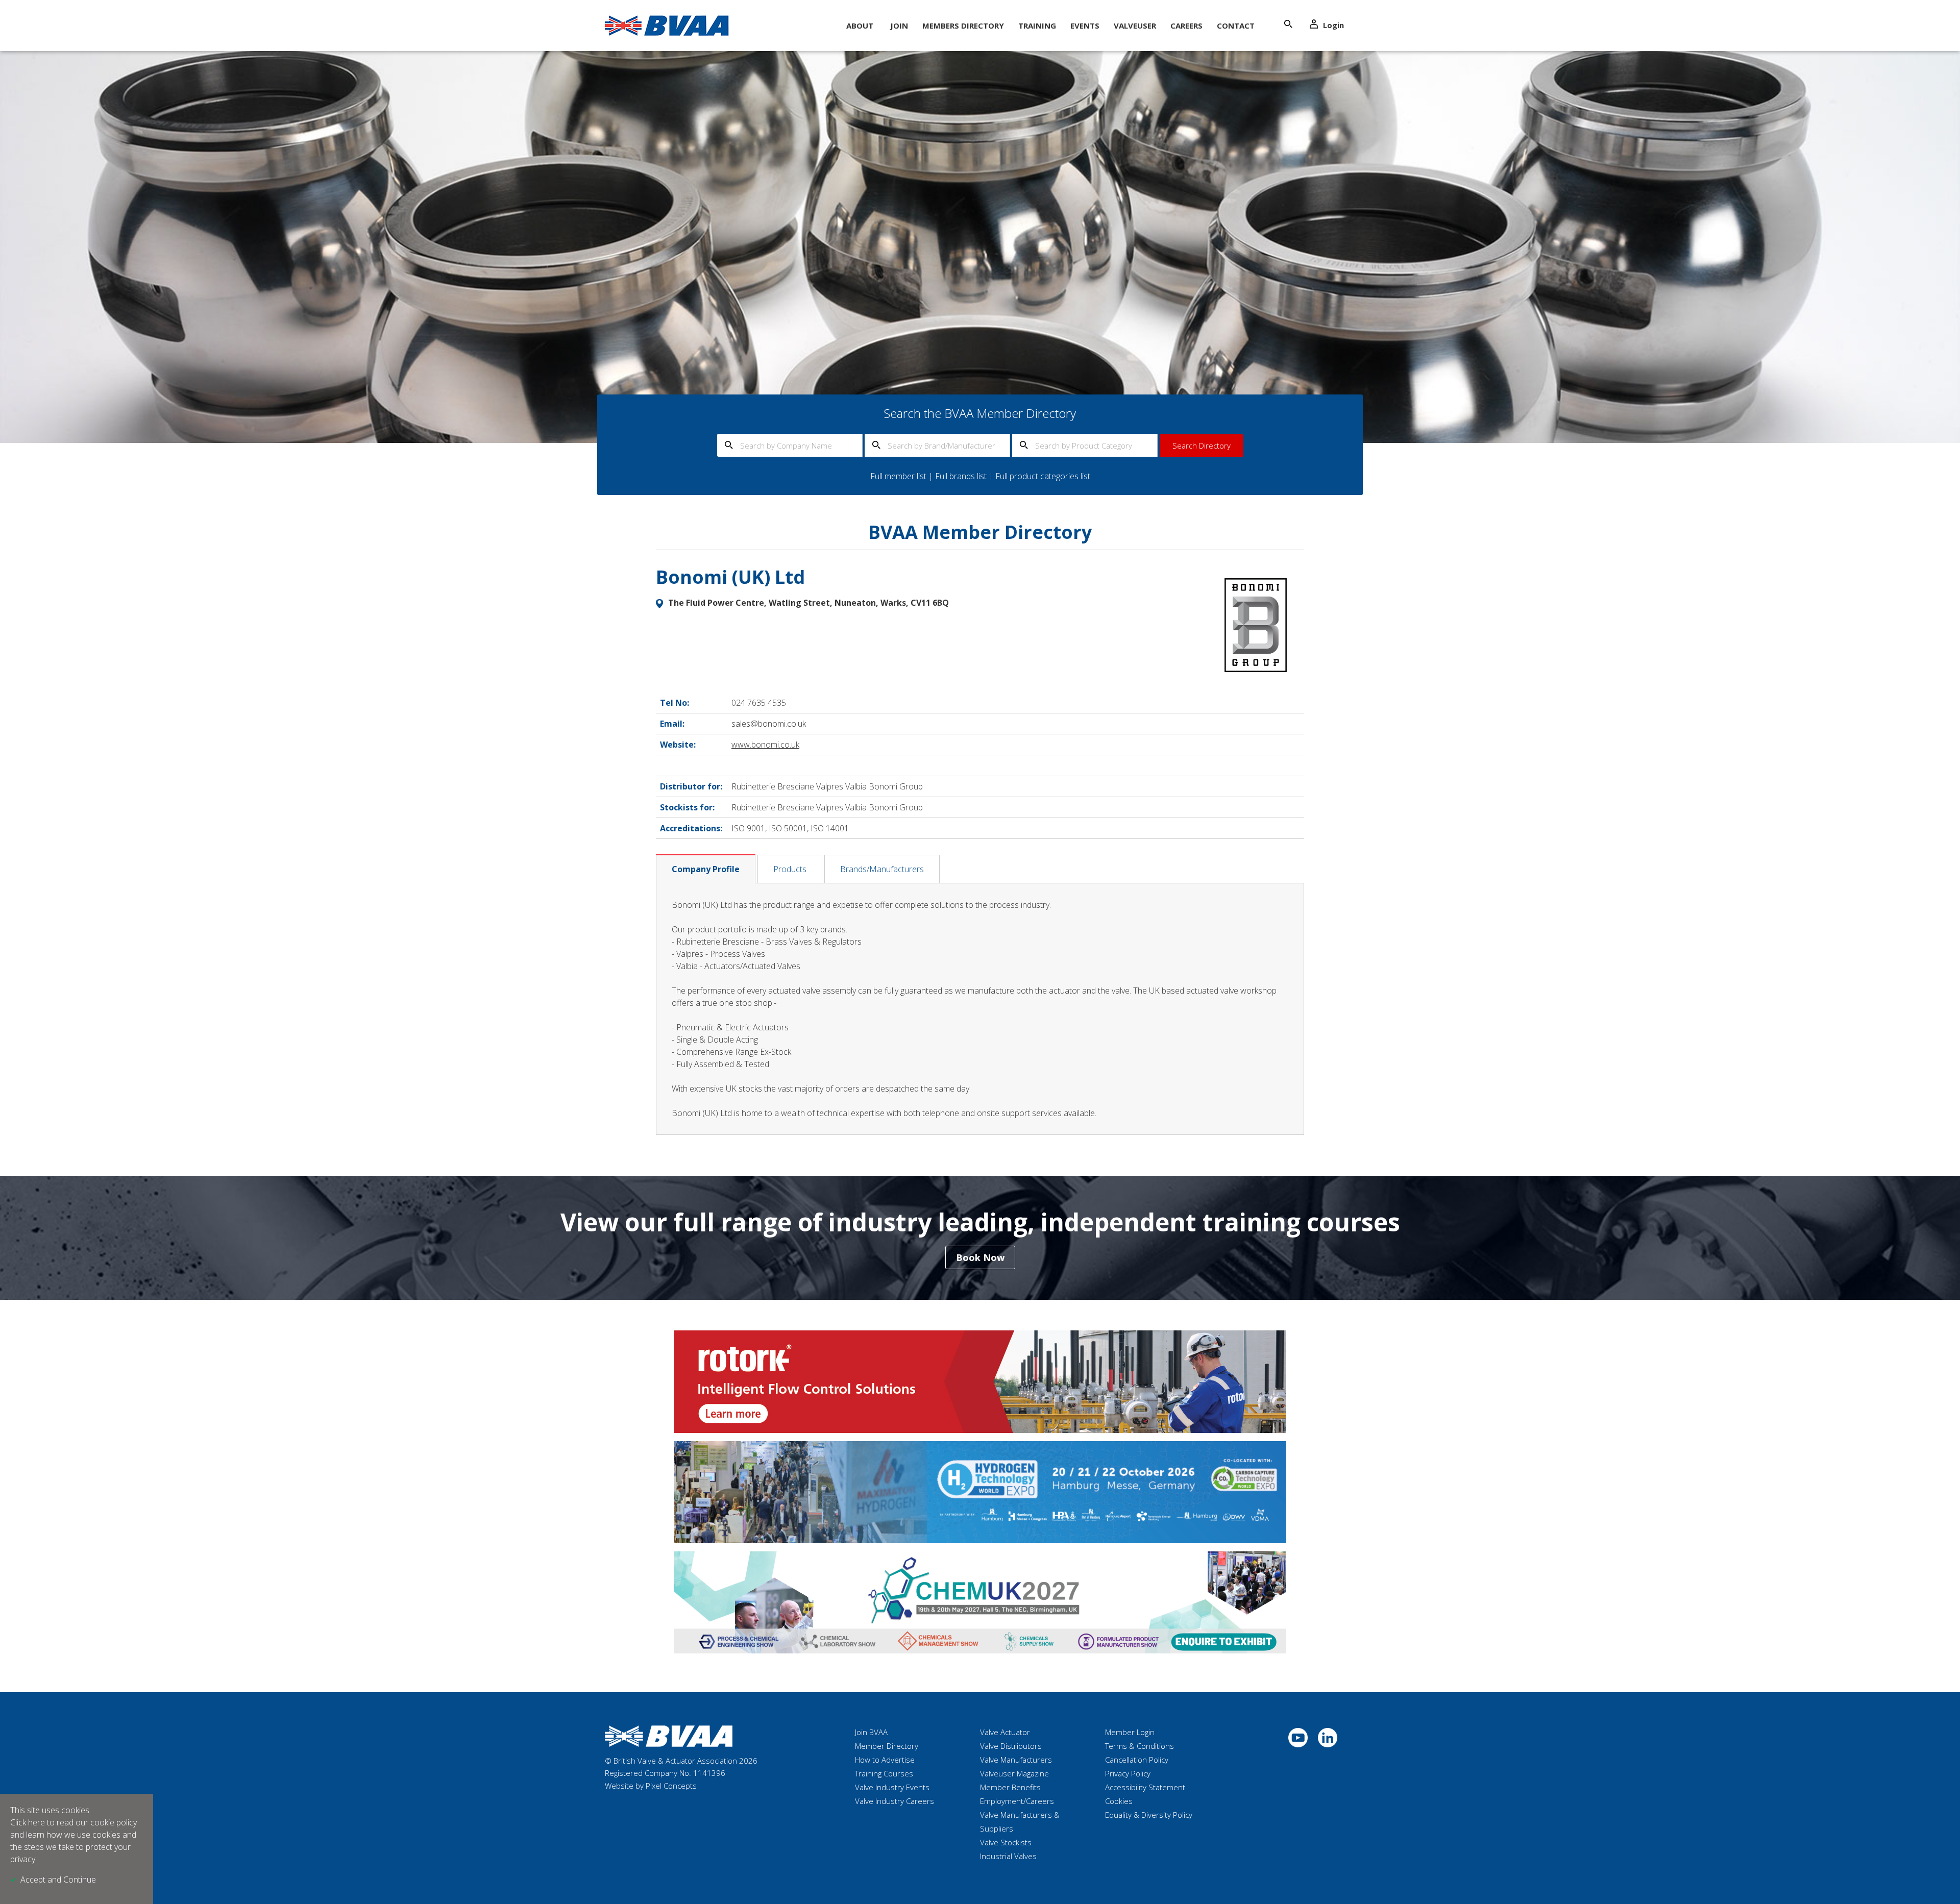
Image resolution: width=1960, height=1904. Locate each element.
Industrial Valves (1008, 1856)
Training (1037, 26)
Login (1333, 25)
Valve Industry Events (892, 1787)
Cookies (1119, 1801)
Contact (1236, 26)
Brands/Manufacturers (882, 869)
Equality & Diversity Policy (1149, 1815)
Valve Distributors (1011, 1746)
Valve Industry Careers (895, 1801)
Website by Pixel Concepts (651, 1786)
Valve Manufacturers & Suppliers (1020, 1822)
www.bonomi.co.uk (765, 745)
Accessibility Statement (1145, 1787)
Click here (28, 1822)
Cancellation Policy (1137, 1760)
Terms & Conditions (1140, 1746)
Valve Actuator (1005, 1732)
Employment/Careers (1017, 1801)
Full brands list (961, 476)
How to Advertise (885, 1760)
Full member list (898, 476)
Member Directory (887, 1746)
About (860, 26)
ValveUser (1135, 26)
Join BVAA (871, 1732)
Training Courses (884, 1773)
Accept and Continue (58, 1880)
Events (1085, 26)
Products (790, 869)
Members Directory (963, 26)
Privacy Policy (1128, 1773)
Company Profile (706, 869)
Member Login (1130, 1732)
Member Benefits (1010, 1787)
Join (899, 26)
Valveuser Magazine (1014, 1773)
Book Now (980, 1257)
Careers (1186, 26)
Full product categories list (1043, 476)
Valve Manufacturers (1016, 1760)
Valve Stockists (1006, 1842)
